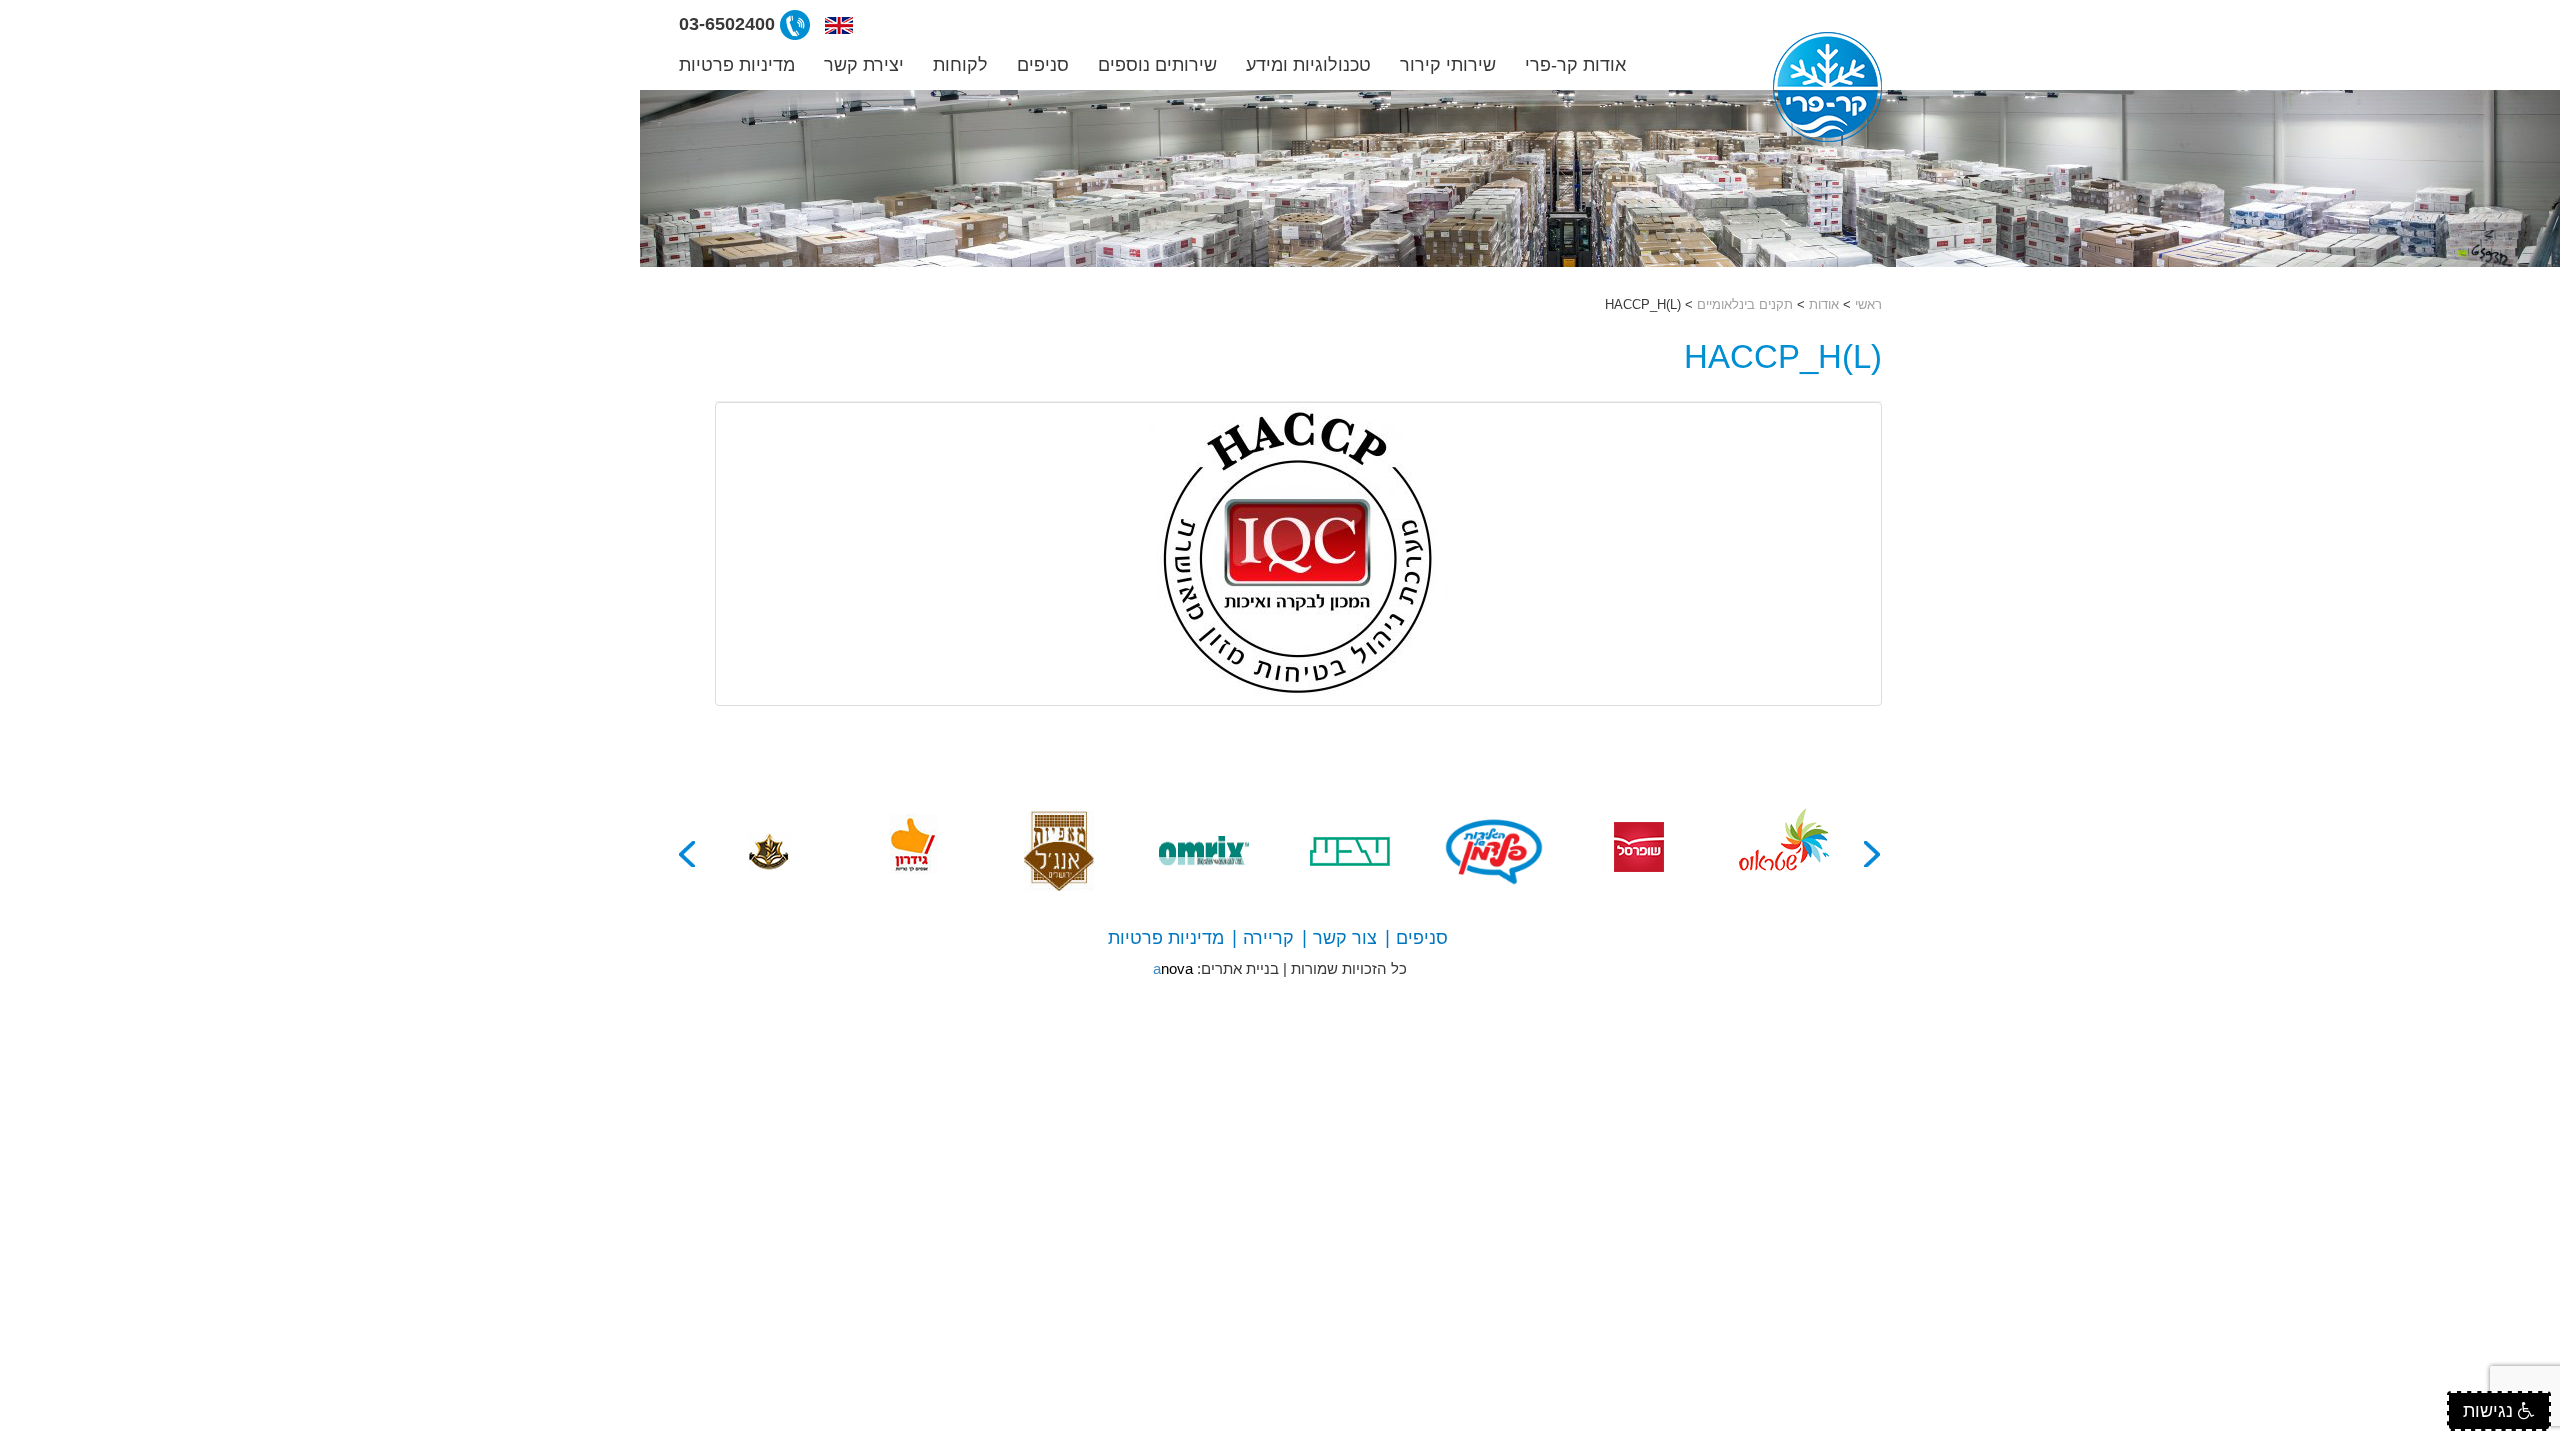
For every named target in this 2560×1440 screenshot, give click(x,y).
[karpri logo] (1827, 87)
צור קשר (1345, 938)
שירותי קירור (1448, 65)
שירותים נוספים (1157, 65)
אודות (1824, 304)
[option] (1784, 851)
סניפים (1043, 65)
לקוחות (960, 65)
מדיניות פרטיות (737, 65)
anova (1173, 968)
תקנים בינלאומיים (1745, 304)
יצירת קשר (864, 65)
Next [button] (688, 854)
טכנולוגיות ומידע (1308, 65)
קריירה (1268, 938)
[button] (839, 23)
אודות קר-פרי (1575, 65)
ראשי (1868, 304)
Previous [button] (1873, 854)
